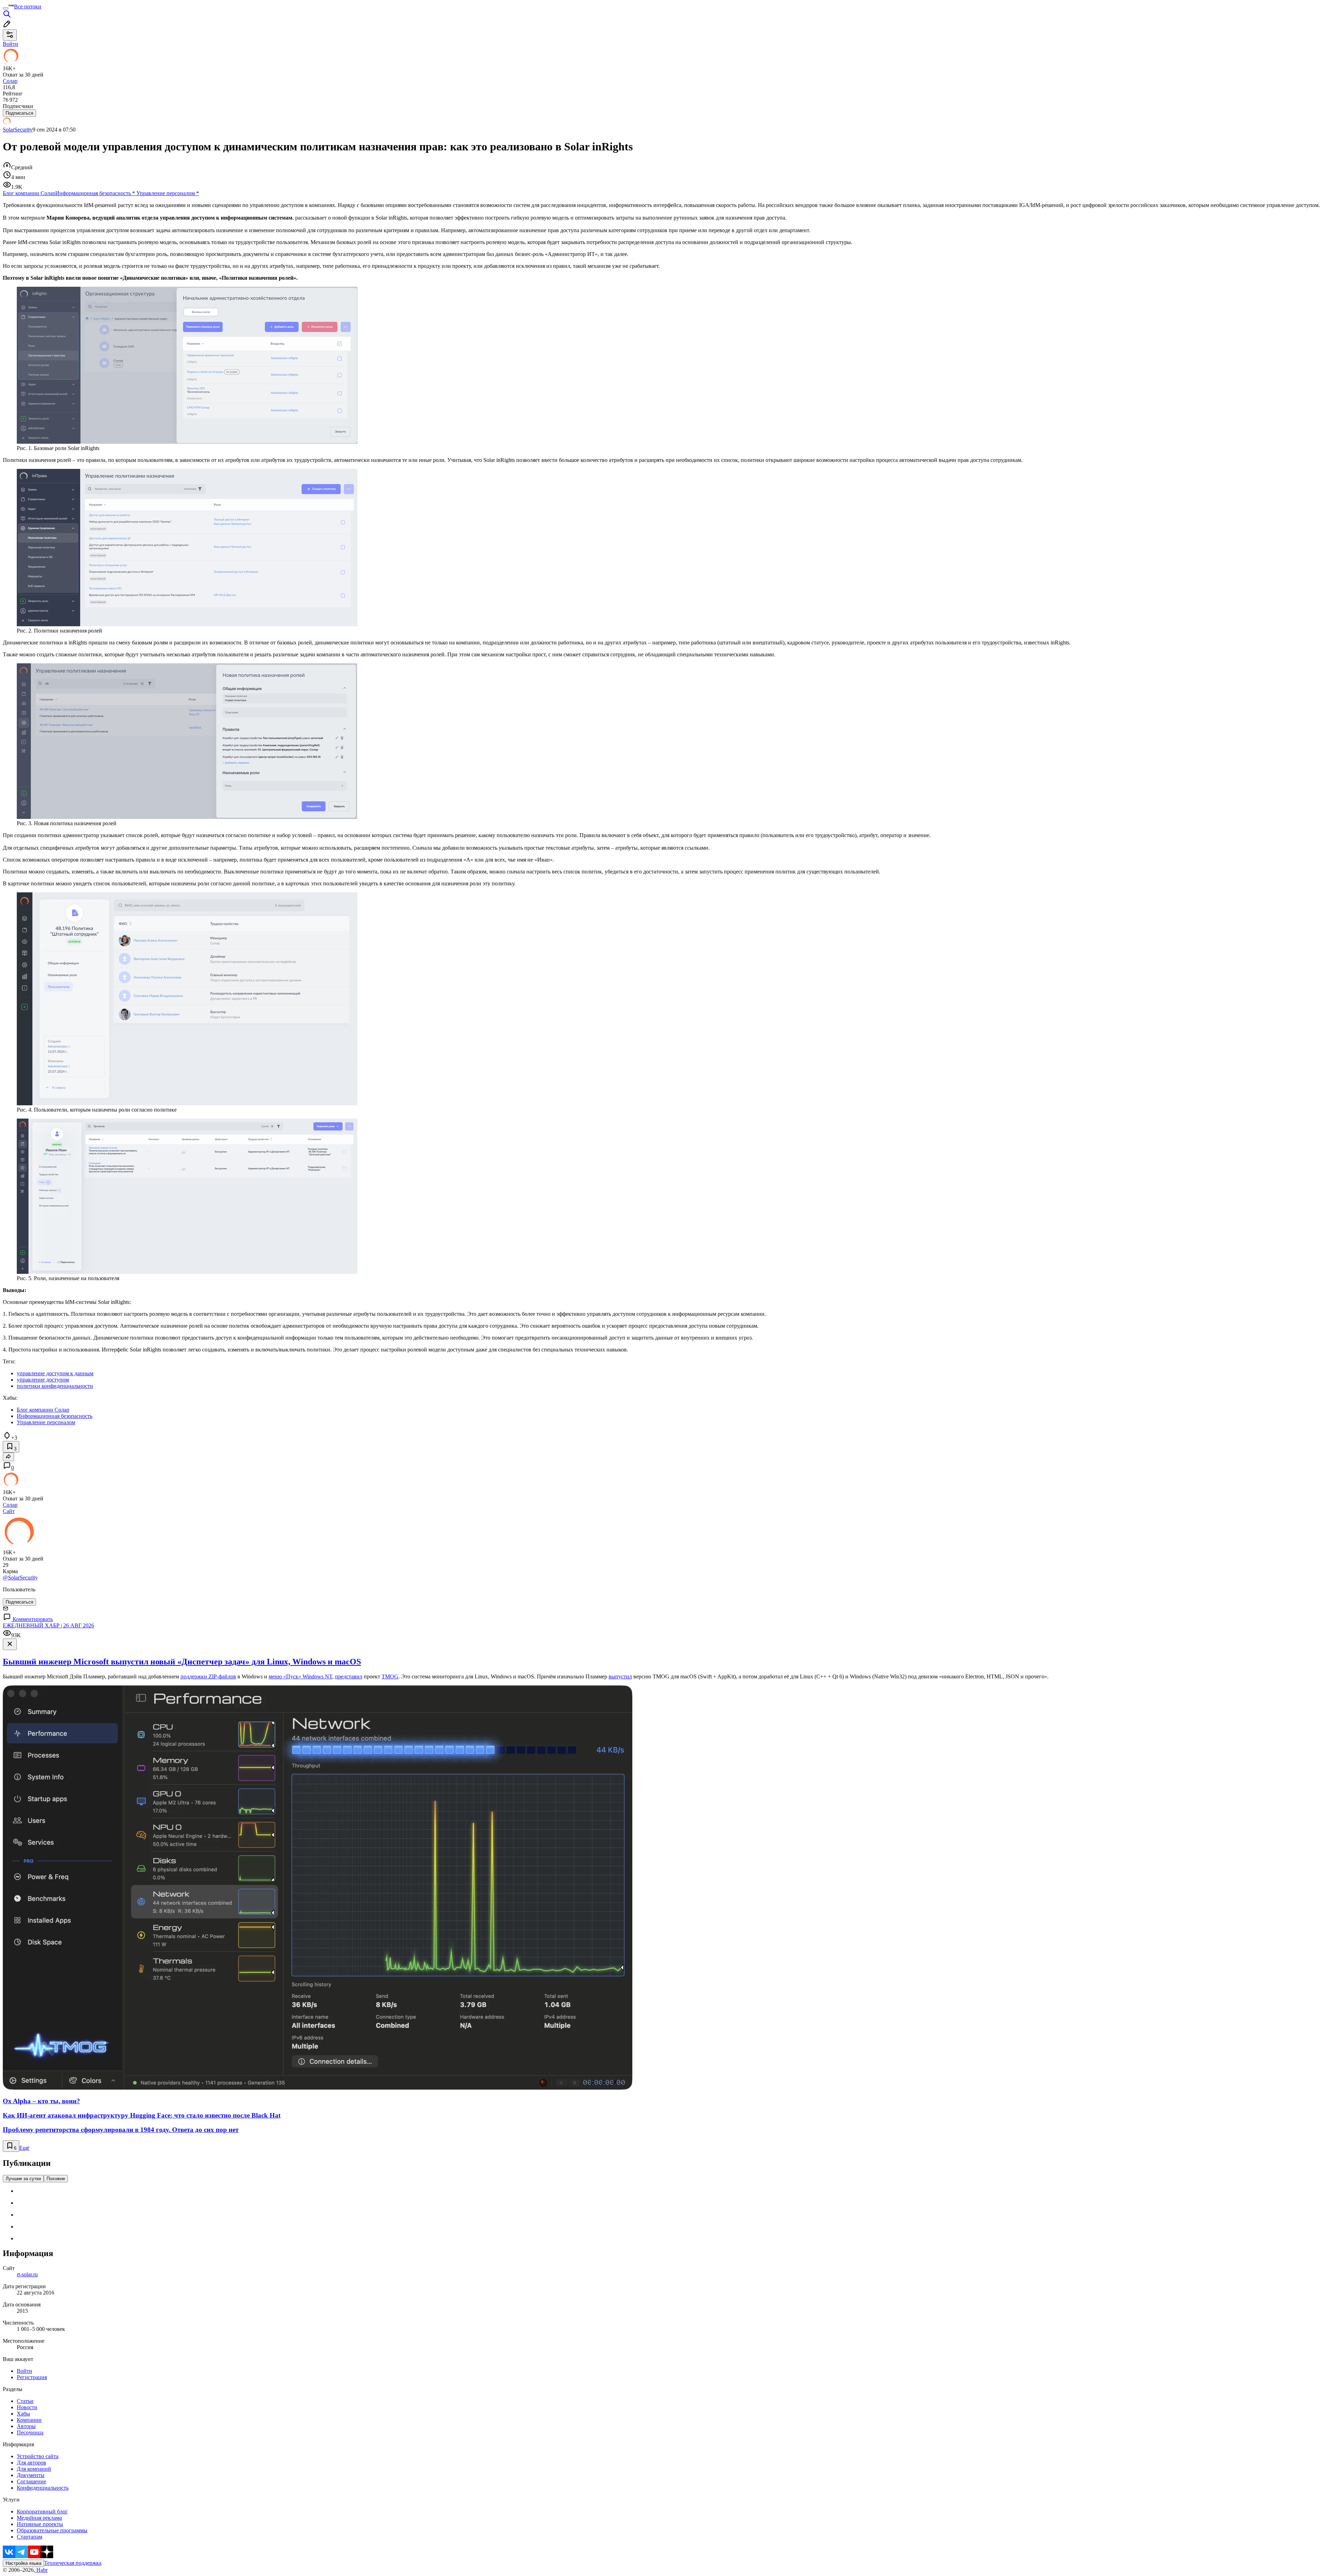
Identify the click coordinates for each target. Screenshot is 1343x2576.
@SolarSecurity (20, 1578)
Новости (27, 2407)
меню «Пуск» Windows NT (300, 1676)
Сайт (9, 1511)
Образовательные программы (52, 2530)
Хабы (23, 2414)
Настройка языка (23, 2563)
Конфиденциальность (43, 2488)
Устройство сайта (38, 2456)
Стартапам (30, 2537)
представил (349, 1676)
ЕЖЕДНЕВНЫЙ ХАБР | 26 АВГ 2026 (48, 1625)
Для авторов (31, 2463)
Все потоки (28, 6)
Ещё (24, 2148)
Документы (31, 2475)
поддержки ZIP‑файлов (208, 1676)
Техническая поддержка (73, 2563)
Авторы (26, 2426)
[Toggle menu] (6, 8)
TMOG (390, 1676)
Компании (29, 2420)
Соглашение (31, 2481)
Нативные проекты (40, 2524)
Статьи (25, 2401)
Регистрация (32, 2377)
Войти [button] (10, 44)
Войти (24, 2371)
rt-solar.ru (27, 2274)
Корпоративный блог (42, 2511)
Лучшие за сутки (23, 2179)
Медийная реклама (39, 2518)
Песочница (30, 2432)
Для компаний (34, 2469)
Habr (41, 2570)
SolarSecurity (18, 130)
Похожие (56, 2179)
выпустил (620, 1676)
